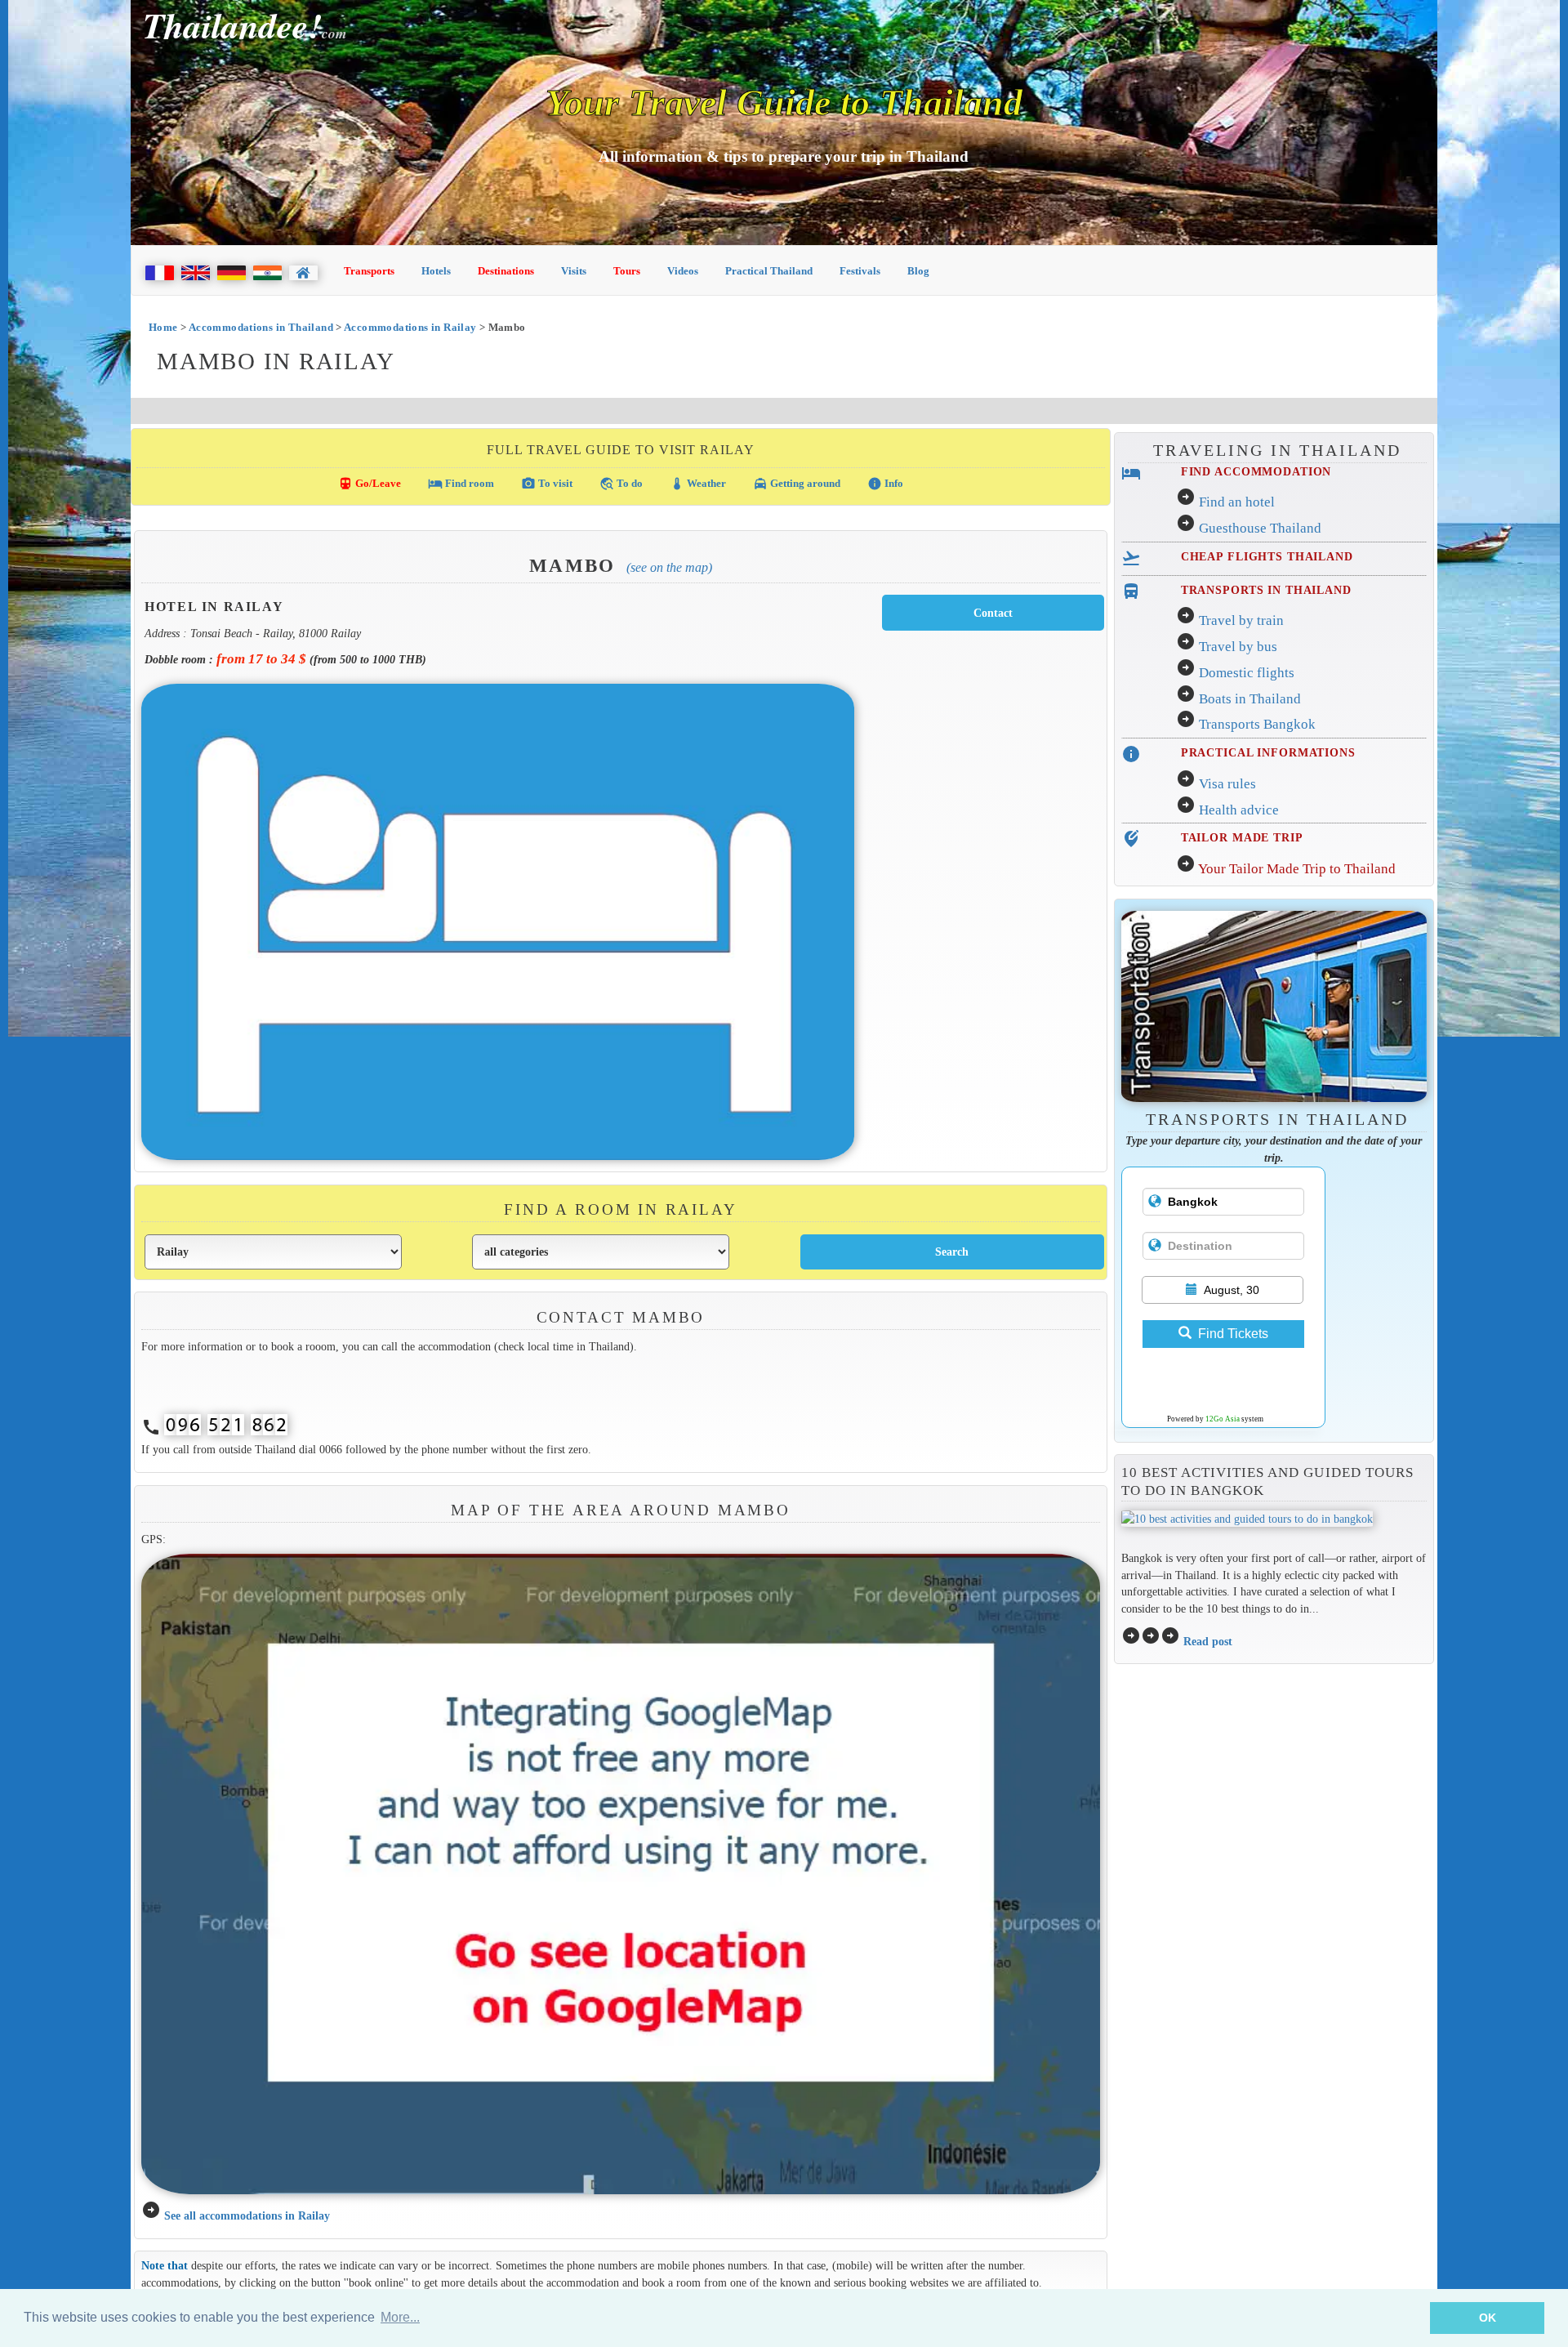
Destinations (506, 271)
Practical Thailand (769, 271)
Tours (627, 271)
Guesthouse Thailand (1260, 528)
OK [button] (1488, 2318)
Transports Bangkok (1257, 724)
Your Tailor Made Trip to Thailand (1297, 869)
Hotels (436, 271)
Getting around (797, 484)
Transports (369, 271)
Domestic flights (1247, 673)
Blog (918, 271)
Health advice (1239, 810)
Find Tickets (1233, 1334)
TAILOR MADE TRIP (1242, 837)
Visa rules (1227, 784)
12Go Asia (1223, 1419)
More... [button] (400, 2317)
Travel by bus (1238, 647)
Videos (683, 271)
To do (621, 484)
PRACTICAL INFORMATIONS (1268, 752)
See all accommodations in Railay (247, 2215)
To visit (547, 484)
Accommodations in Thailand (261, 327)
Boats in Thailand (1250, 699)
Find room (461, 484)
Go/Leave (370, 484)
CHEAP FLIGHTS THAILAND (1267, 556)
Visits (574, 271)
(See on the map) (669, 567)
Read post (1208, 1641)
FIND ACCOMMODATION (1256, 471)
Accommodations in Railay (410, 327)
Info (885, 484)
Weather (698, 484)
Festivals (860, 271)
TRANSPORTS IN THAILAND (1266, 590)
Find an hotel (1237, 502)
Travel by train (1241, 620)
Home (163, 327)
